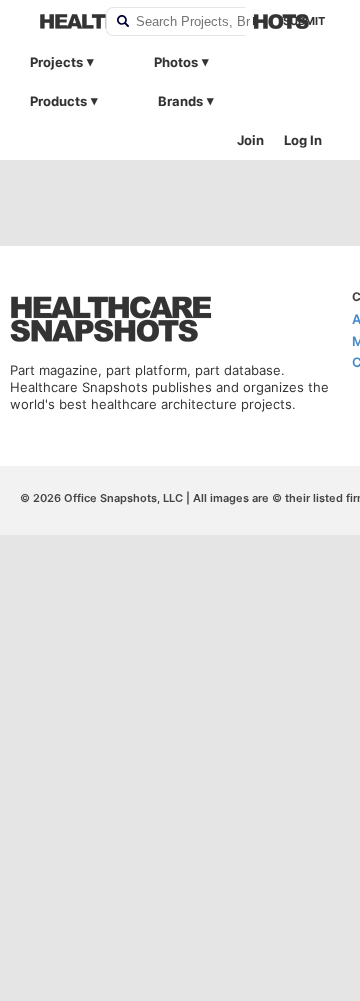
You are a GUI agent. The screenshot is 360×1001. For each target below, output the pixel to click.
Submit (304, 21)
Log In (303, 140)
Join (250, 140)
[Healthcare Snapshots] (60, 21)
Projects (56, 62)
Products (58, 101)
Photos (176, 62)
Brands (180, 101)
